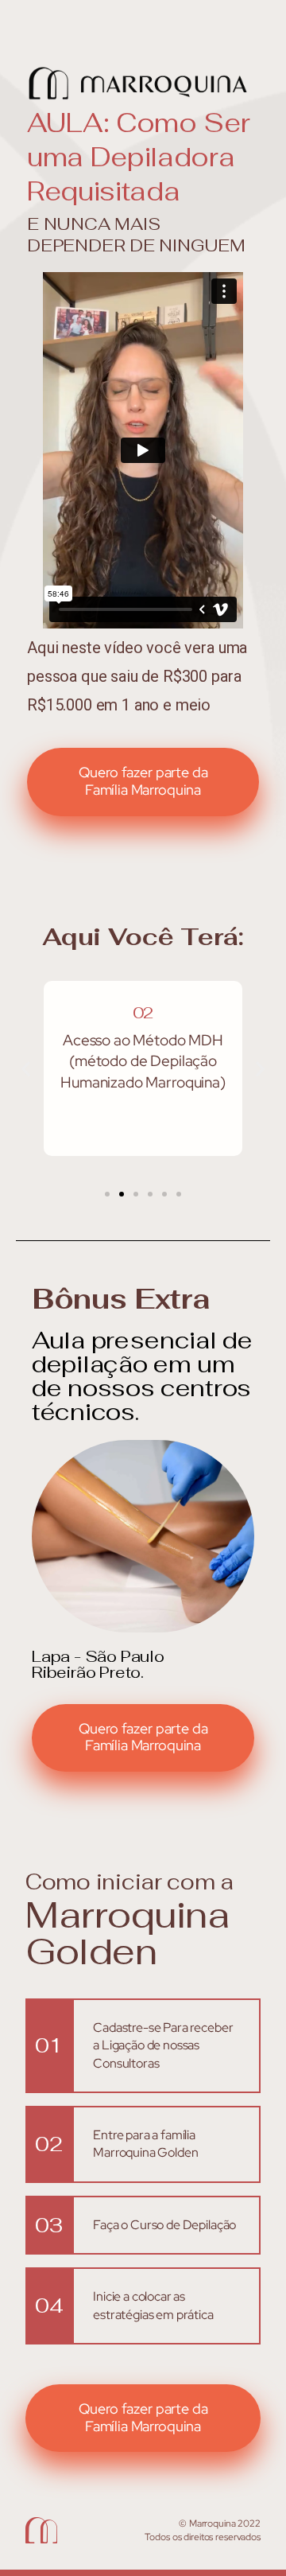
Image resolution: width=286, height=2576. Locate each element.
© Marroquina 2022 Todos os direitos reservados (203, 2530)
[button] (26, 1069)
